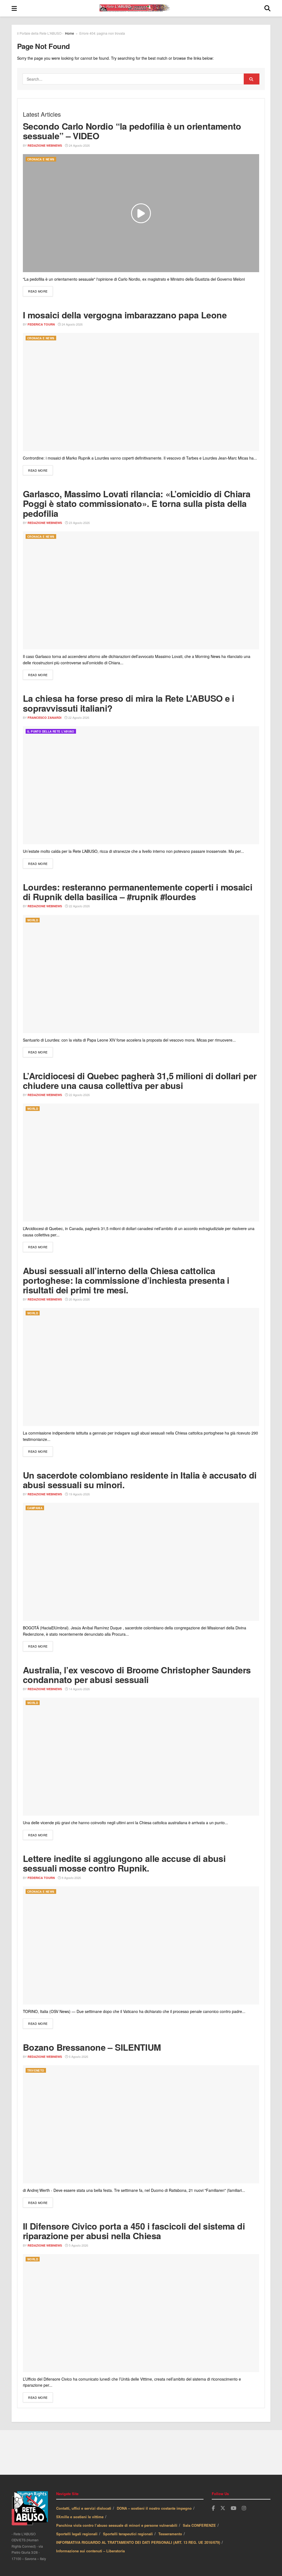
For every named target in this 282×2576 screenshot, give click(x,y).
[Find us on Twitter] (223, 2508)
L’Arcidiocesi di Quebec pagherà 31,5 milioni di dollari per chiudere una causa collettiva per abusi (140, 1081)
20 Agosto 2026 (79, 1299)
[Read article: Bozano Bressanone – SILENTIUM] (141, 2124)
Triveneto (36, 2070)
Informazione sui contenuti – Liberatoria (90, 2551)
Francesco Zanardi (44, 718)
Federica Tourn (41, 324)
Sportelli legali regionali (77, 2534)
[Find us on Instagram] (244, 2508)
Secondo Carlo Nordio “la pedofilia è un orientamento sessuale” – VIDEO (132, 131)
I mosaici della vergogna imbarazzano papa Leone (125, 315)
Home (70, 33)
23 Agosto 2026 (79, 523)
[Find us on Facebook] (213, 2508)
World (33, 920)
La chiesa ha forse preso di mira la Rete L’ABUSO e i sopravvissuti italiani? (129, 703)
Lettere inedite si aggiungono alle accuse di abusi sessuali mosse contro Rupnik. (124, 1863)
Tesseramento (170, 2534)
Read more (40, 291)
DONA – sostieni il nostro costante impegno (154, 2508)
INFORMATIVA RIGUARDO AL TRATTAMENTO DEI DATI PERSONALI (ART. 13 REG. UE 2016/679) (138, 2542)
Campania (35, 1508)
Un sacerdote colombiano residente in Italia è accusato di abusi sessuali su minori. (140, 1480)
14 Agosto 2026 (79, 1689)
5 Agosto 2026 (78, 2245)
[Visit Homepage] (141, 8)
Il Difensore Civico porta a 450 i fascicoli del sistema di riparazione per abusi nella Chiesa (134, 2231)
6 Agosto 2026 (78, 2056)
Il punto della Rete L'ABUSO (51, 731)
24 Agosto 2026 (79, 145)
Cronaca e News (41, 159)
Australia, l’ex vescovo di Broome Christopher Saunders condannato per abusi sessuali (137, 1675)
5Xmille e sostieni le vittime (80, 2517)
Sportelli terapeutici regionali (128, 2534)
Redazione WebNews (45, 145)
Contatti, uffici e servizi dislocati (84, 2508)
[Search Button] (267, 8)
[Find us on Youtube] (234, 2508)
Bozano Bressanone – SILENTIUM (92, 2047)
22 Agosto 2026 (78, 717)
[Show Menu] (14, 8)
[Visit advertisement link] (141, 2452)
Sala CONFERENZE (199, 2525)
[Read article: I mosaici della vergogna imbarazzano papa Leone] (141, 392)
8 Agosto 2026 (71, 1878)
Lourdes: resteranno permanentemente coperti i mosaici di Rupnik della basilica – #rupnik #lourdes (138, 892)
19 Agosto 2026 (79, 1494)
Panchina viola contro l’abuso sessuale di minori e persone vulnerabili (117, 2525)
